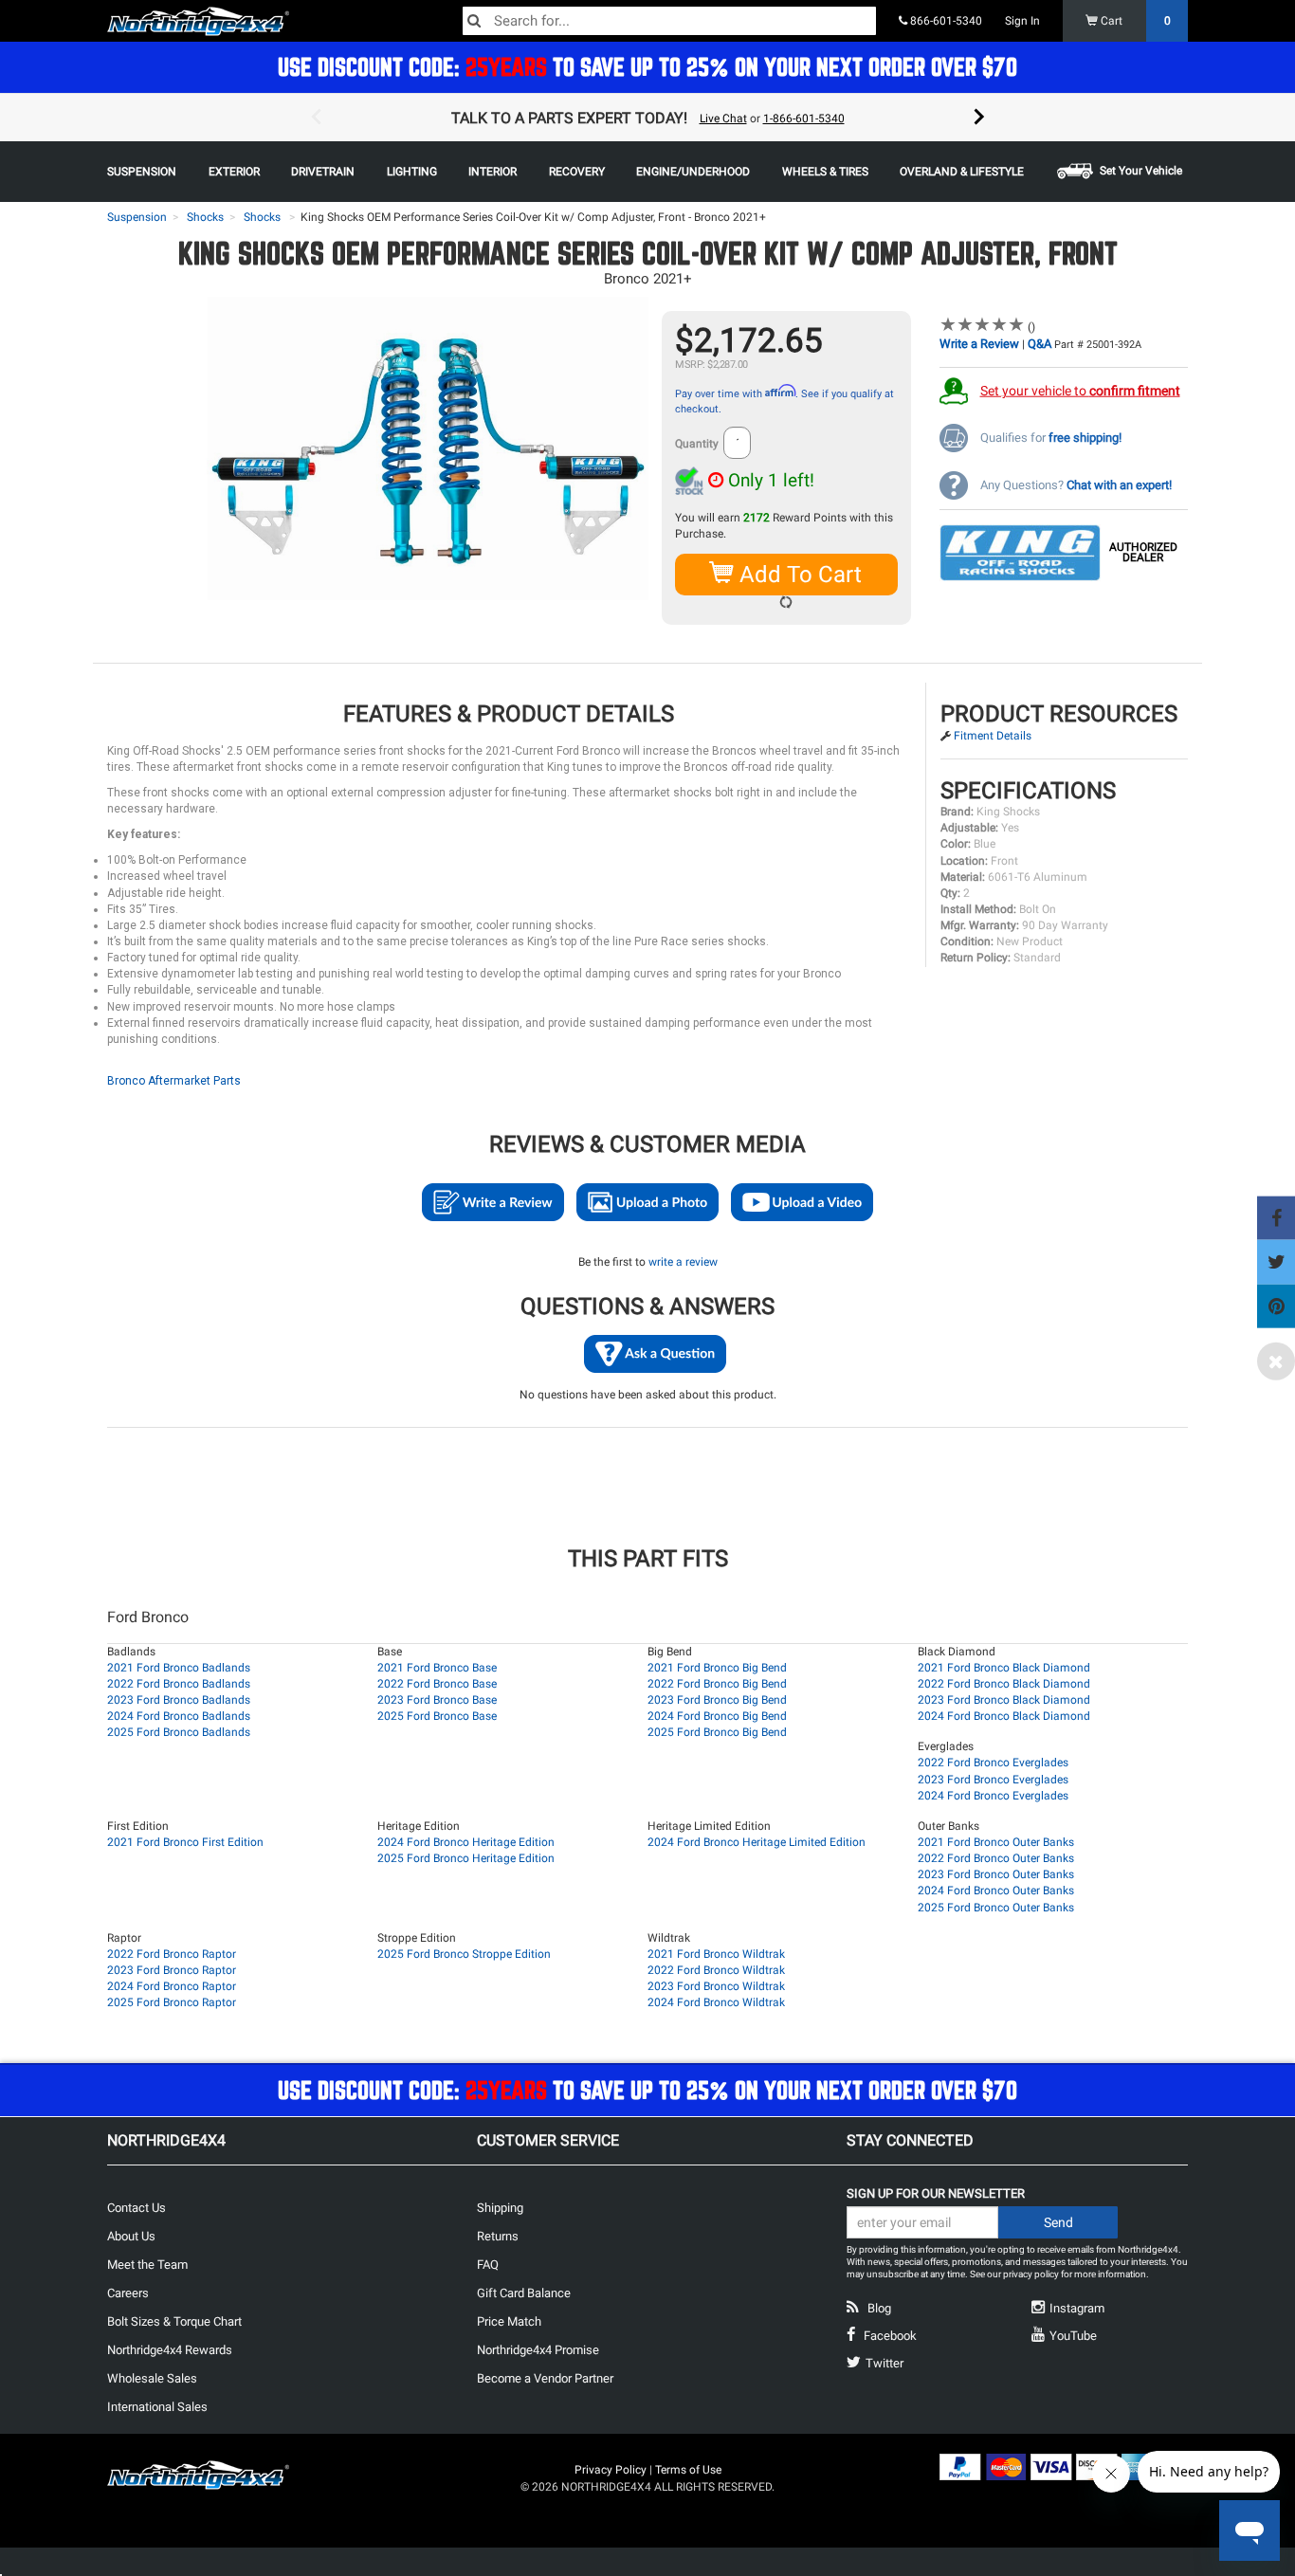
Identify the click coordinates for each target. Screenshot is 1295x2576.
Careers (128, 2293)
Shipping (500, 2208)
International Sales (157, 2407)
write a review (683, 1262)
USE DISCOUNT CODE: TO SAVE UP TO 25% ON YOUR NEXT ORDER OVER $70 (647, 67)
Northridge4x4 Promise (538, 2350)
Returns (498, 2236)
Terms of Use (688, 2470)
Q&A (1040, 344)
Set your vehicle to (1080, 391)
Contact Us (137, 2208)
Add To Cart (798, 575)
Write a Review (979, 344)
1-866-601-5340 (804, 119)
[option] (647, 118)
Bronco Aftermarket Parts (174, 1081)
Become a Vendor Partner (545, 2378)
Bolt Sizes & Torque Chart (174, 2321)
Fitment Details (993, 736)
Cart (1134, 21)
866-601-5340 (945, 21)
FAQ (488, 2265)
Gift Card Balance (524, 2293)
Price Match (509, 2321)
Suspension (137, 217)
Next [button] (979, 118)
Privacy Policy (611, 2470)
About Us (131, 2236)
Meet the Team (147, 2265)
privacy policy (1031, 2274)
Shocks (205, 217)
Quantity (697, 444)
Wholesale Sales (152, 2378)
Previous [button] (316, 118)
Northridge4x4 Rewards (170, 2350)
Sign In (1022, 21)
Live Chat (723, 119)
